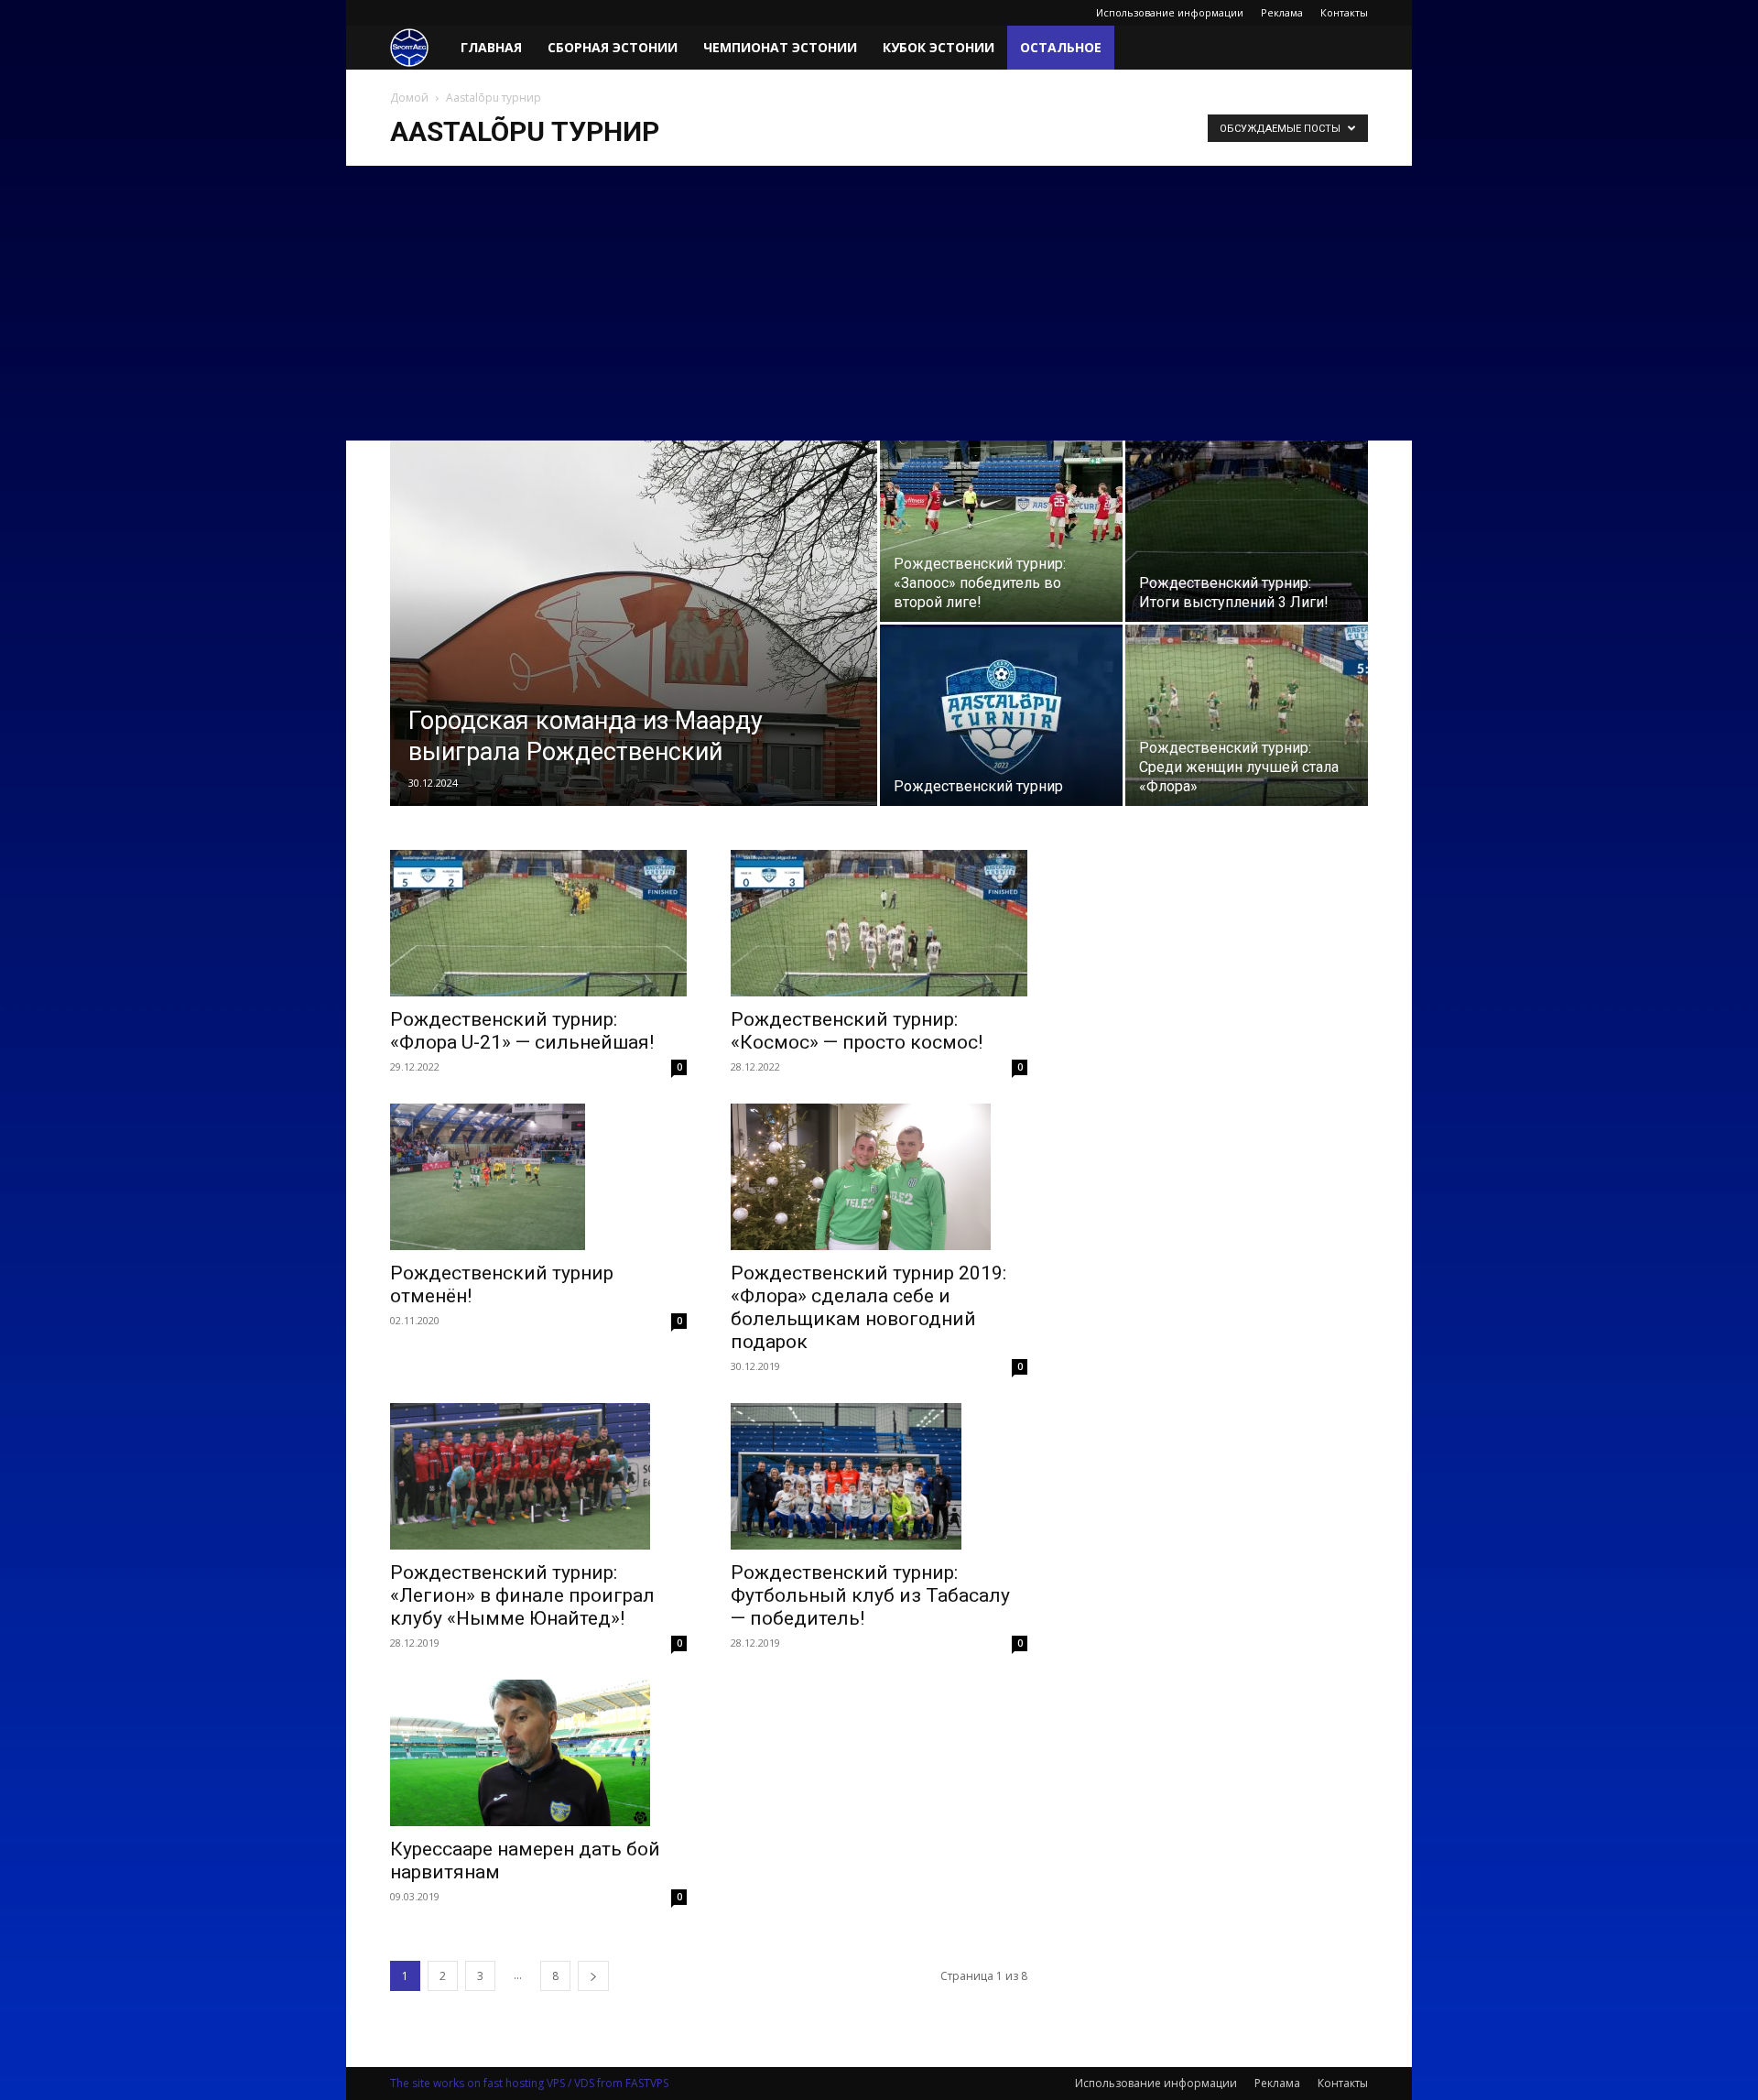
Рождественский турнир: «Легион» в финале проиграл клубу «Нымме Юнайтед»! (522, 1595)
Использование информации (1170, 12)
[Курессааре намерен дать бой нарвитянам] (538, 1753)
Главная (491, 47)
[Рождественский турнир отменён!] (538, 1177)
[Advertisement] (879, 303)
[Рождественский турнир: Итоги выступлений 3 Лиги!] (1247, 531)
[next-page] (593, 1976)
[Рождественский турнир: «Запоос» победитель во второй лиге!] (1001, 531)
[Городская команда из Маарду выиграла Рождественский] (634, 652)
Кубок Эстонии (939, 47)
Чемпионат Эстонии (780, 47)
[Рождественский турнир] (1001, 715)
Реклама (1282, 12)
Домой (409, 98)
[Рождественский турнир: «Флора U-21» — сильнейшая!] (538, 923)
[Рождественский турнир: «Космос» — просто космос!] (879, 923)
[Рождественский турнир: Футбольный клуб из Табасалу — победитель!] (879, 1476)
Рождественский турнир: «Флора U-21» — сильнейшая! (522, 1031)
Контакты (1344, 12)
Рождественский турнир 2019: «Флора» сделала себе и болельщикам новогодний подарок (868, 1307)
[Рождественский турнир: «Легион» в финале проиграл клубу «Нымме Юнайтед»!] (538, 1476)
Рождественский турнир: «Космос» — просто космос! (857, 1031)
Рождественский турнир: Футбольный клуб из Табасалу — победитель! (870, 1595)
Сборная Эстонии (613, 47)
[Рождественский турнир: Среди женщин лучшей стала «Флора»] (1247, 715)
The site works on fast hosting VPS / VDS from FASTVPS (529, 2083)
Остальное (1061, 47)
